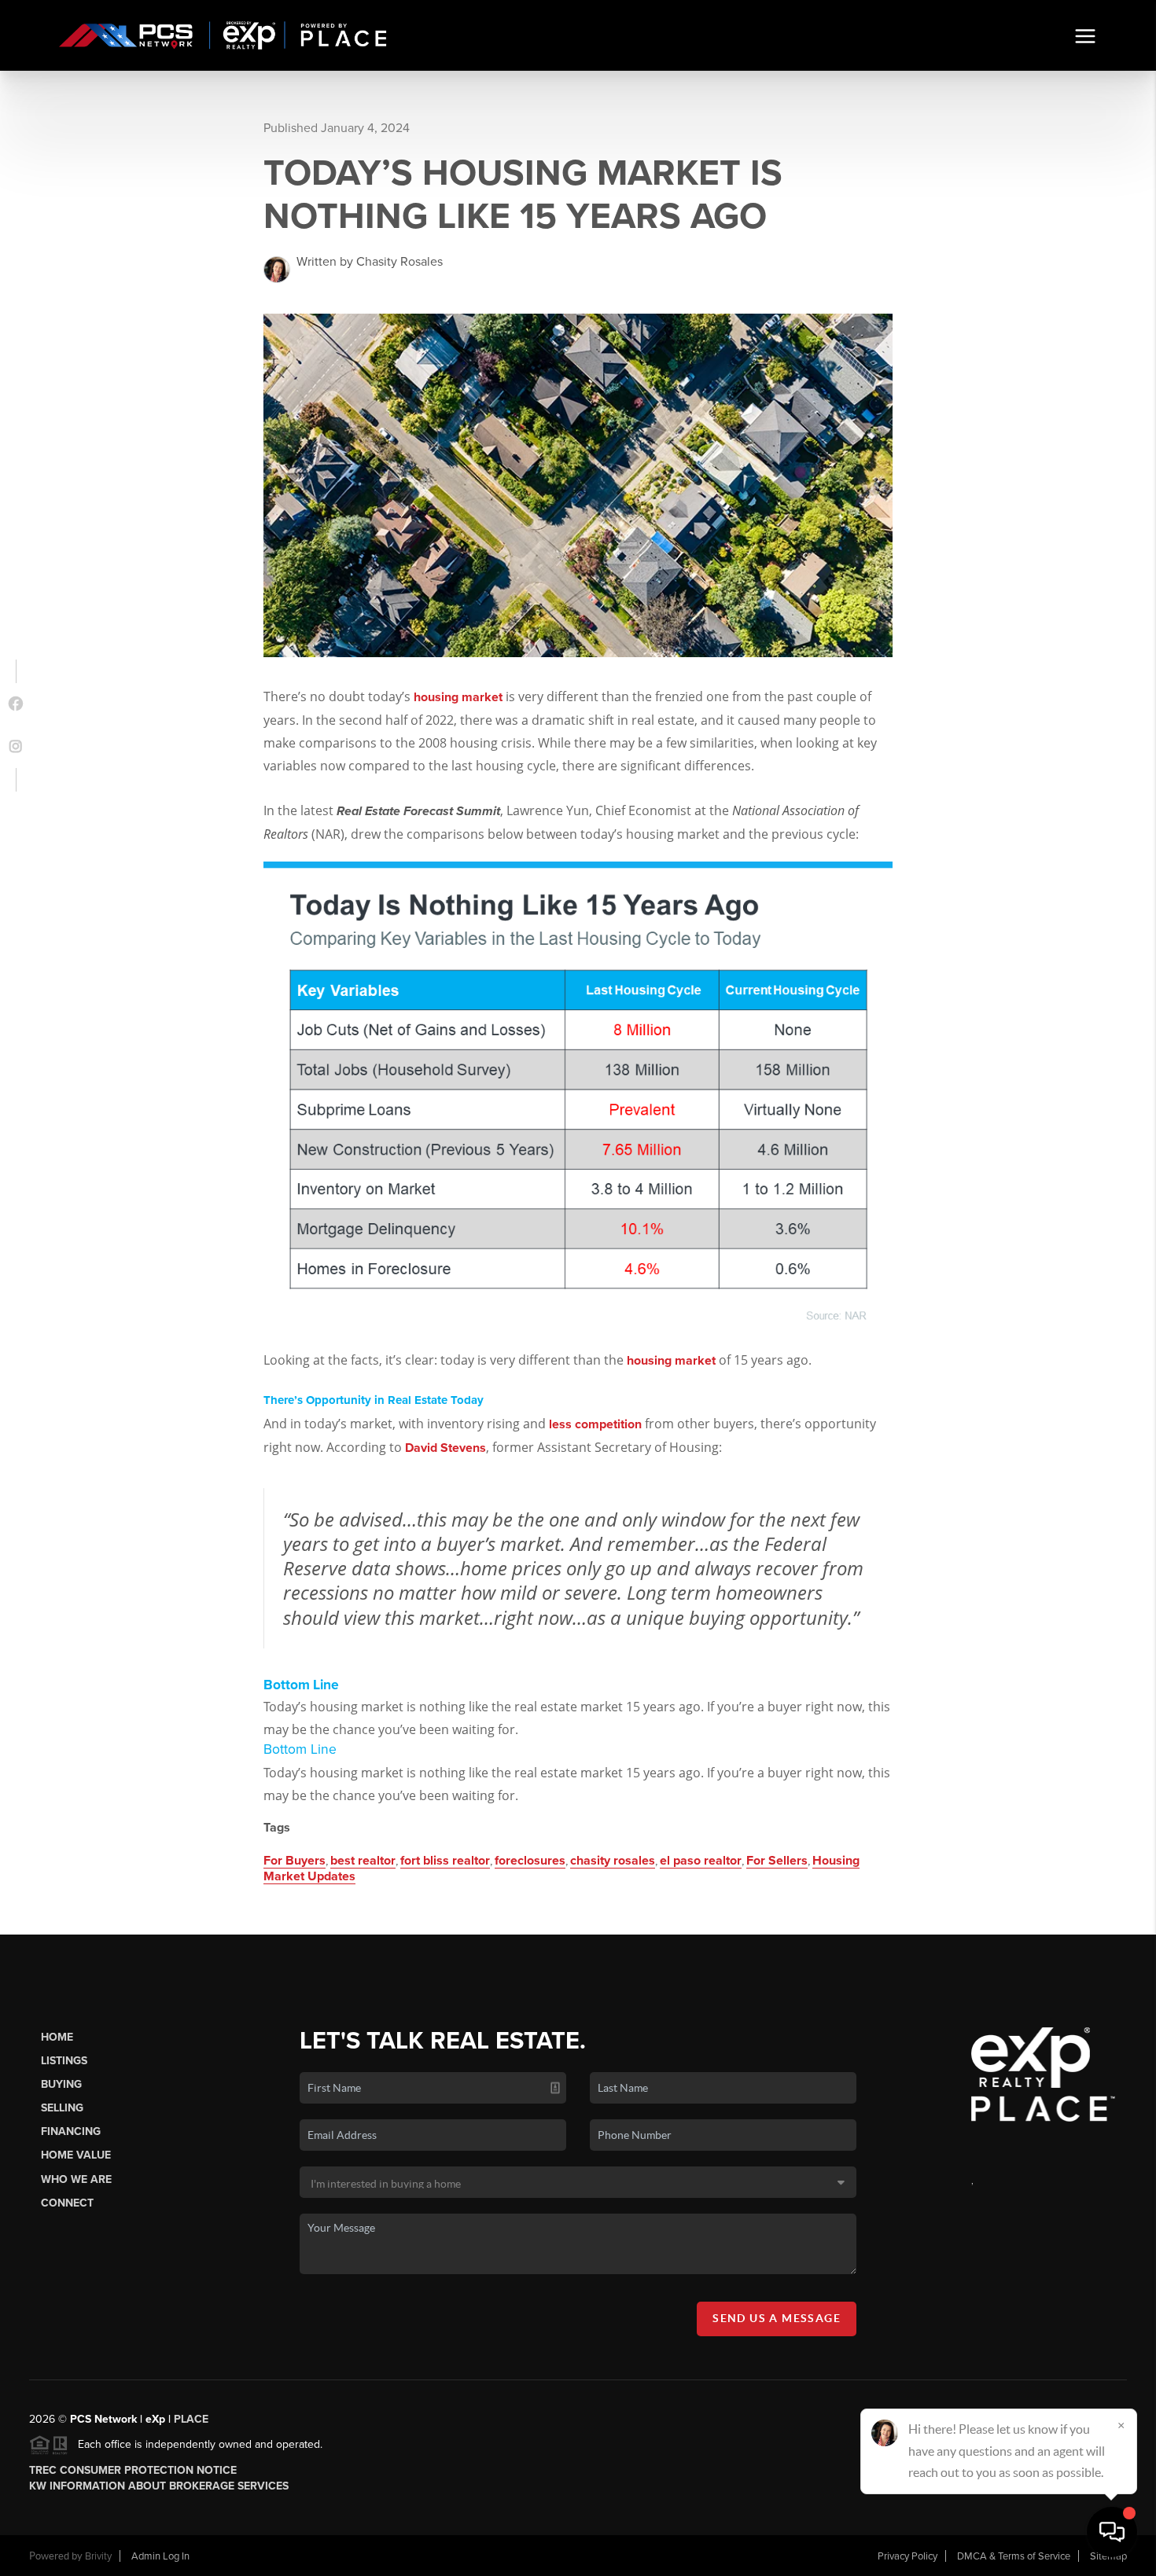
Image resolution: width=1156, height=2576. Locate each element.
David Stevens (445, 1448)
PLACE (191, 2419)
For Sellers (777, 1861)
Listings (64, 2061)
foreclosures (530, 1861)
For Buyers (295, 1861)
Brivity (98, 2556)
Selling (62, 2108)
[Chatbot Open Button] (1112, 2532)
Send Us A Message (777, 2318)
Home (57, 2037)
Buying (61, 2084)
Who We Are (76, 2179)
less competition (595, 1424)
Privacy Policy (907, 2556)
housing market (458, 697)
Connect (67, 2203)
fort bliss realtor (445, 1861)
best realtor (363, 1861)
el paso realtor (701, 1861)
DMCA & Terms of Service (1014, 2556)
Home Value (76, 2155)
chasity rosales (613, 1861)
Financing (71, 2131)
